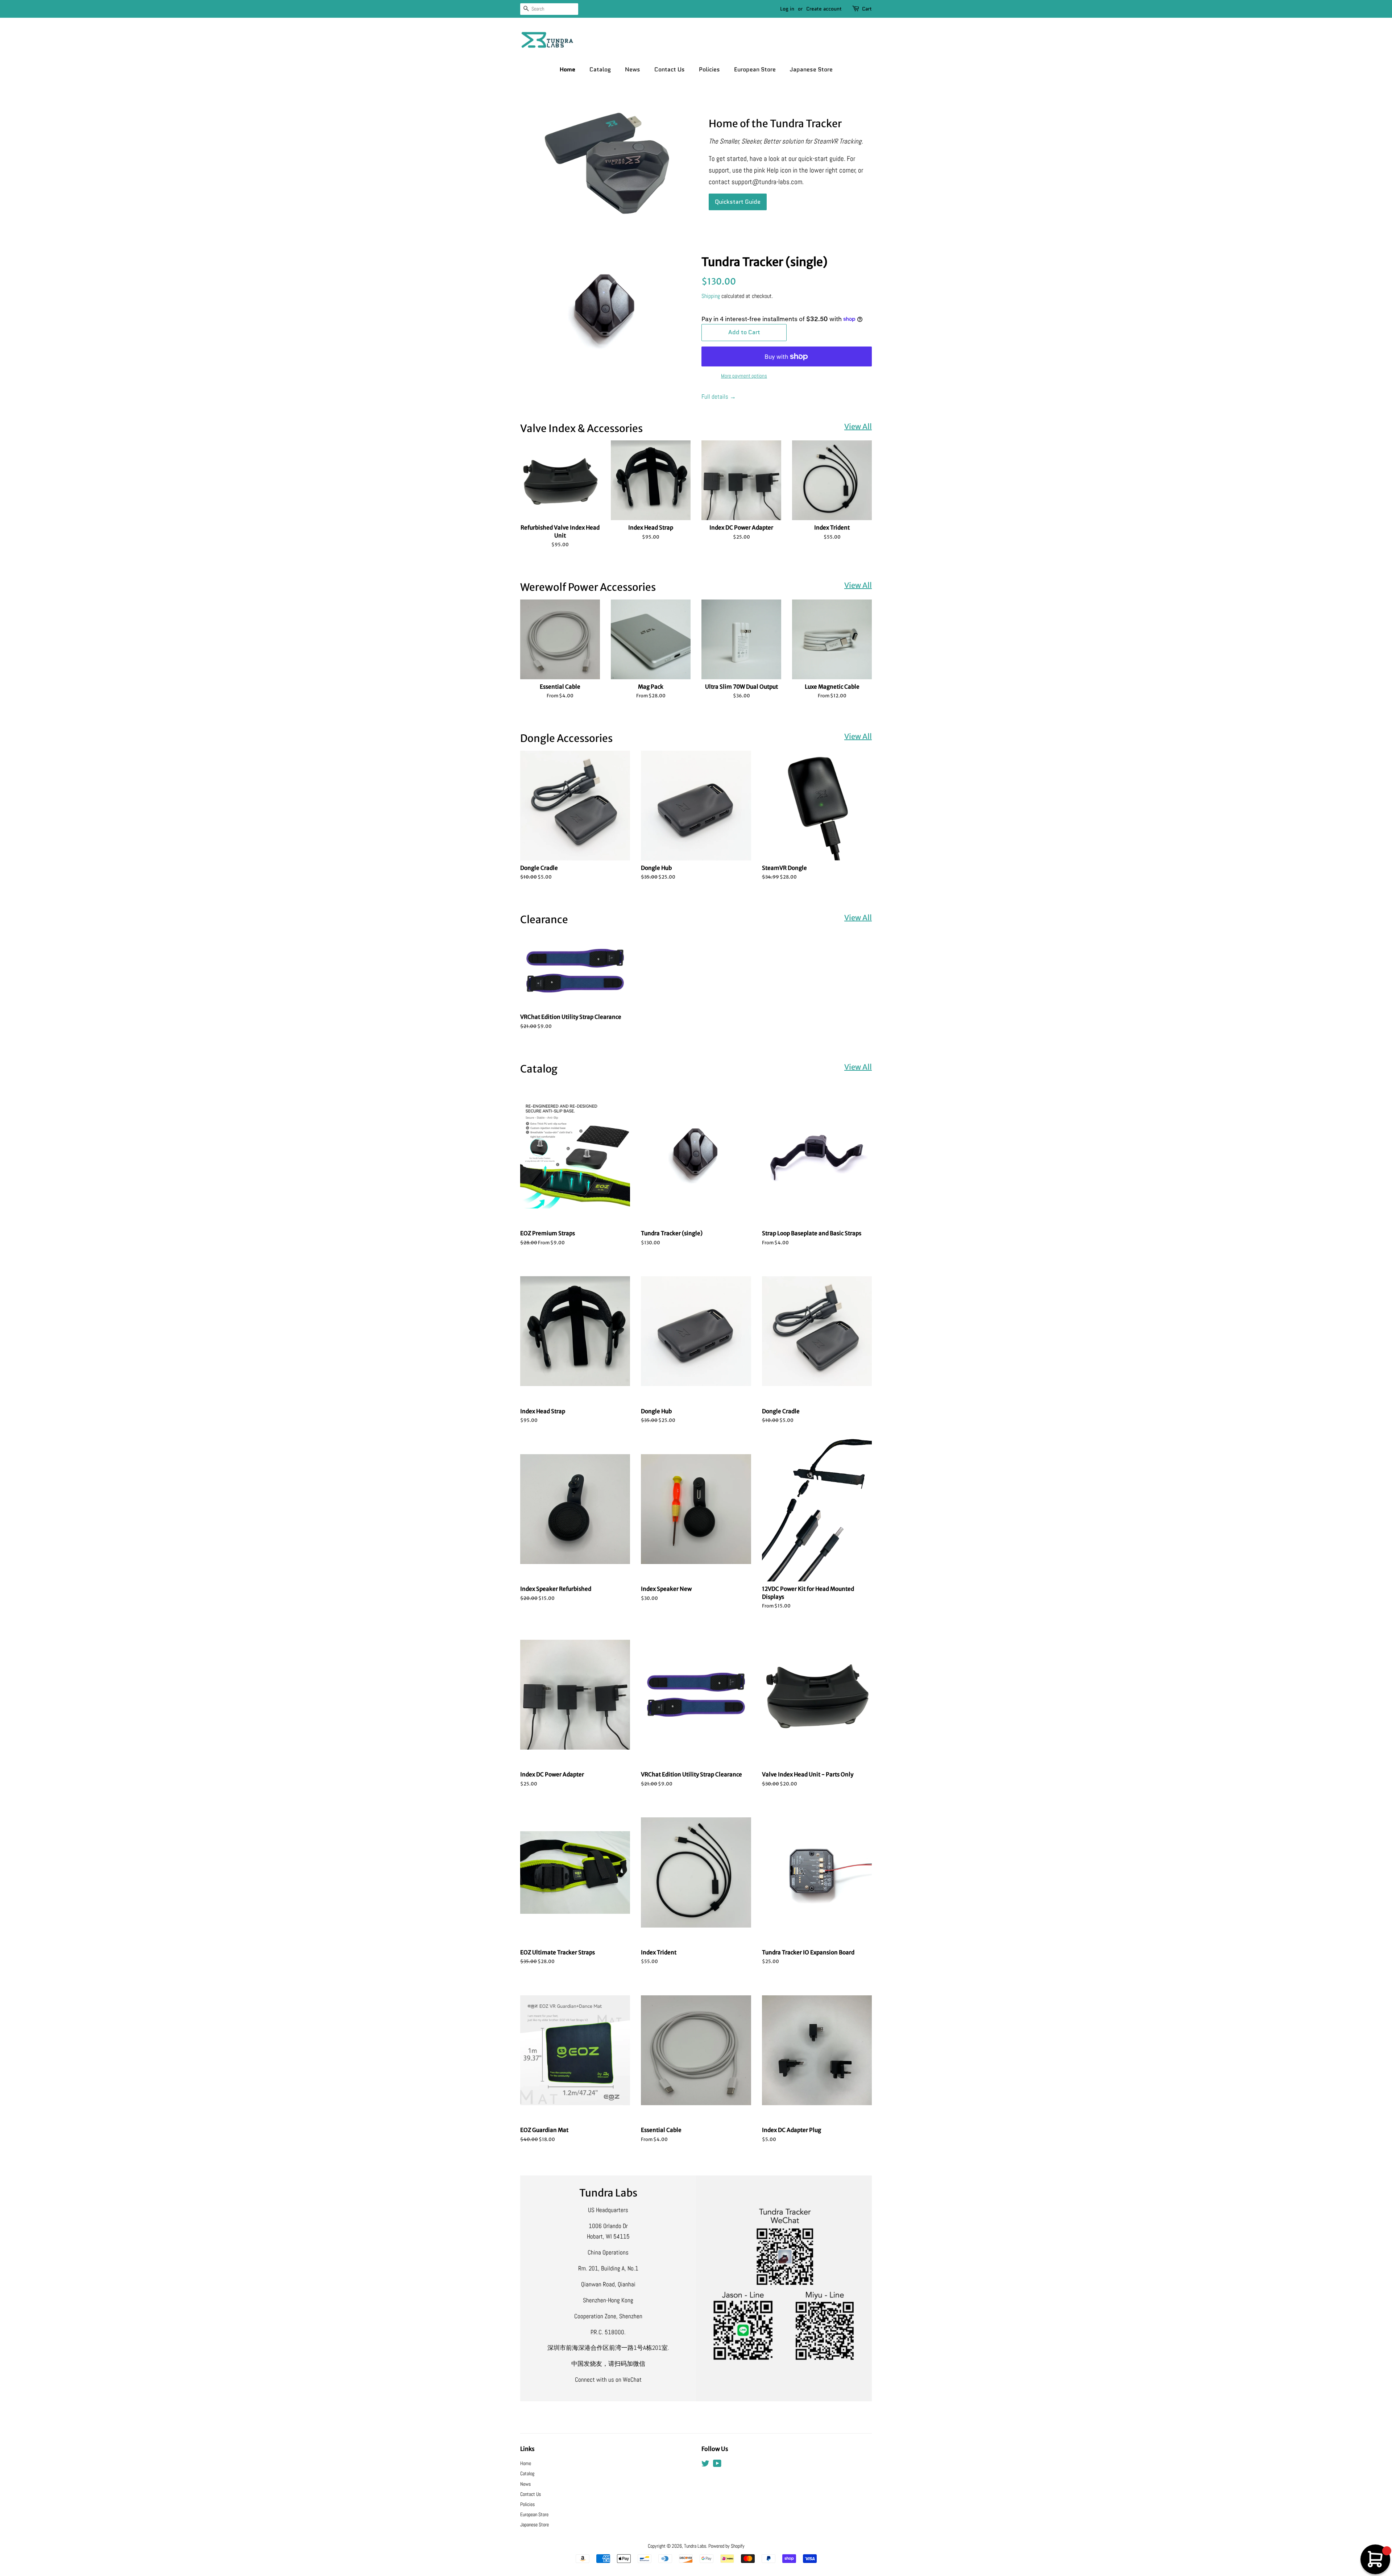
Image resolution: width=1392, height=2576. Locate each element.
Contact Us (670, 69)
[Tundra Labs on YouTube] (717, 2465)
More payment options (744, 376)
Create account (824, 9)
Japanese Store (811, 69)
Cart (867, 9)
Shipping (711, 296)
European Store (755, 69)
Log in (787, 9)
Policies (709, 69)
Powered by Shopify (726, 2546)
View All (858, 426)
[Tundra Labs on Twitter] (705, 2465)
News (633, 69)
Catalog (600, 69)
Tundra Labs (695, 2546)
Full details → (719, 397)
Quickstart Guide (738, 202)
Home (567, 69)
